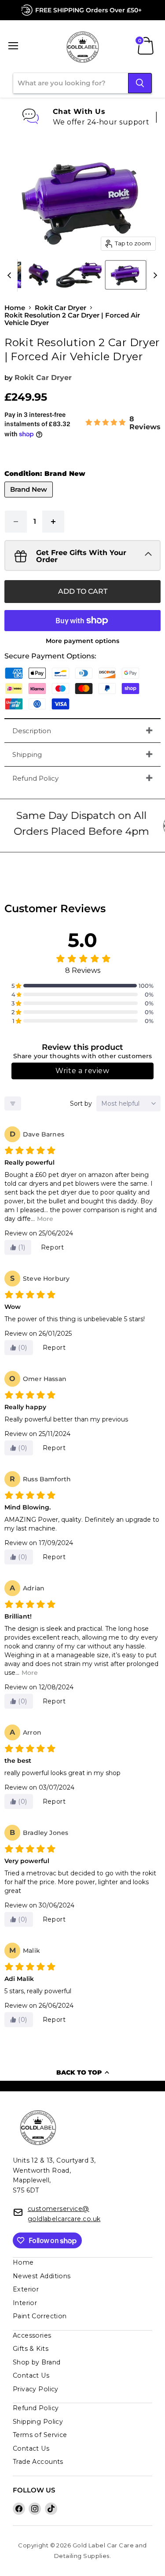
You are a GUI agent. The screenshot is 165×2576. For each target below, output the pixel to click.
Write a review (82, 1071)
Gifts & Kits (31, 2349)
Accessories (32, 2335)
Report (53, 1247)
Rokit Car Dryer (60, 308)
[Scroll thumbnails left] (11, 275)
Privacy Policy (36, 2389)
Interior (25, 2303)
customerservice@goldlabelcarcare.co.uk (64, 2214)
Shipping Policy (38, 2422)
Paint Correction (40, 2316)
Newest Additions (42, 2276)
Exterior (26, 2289)
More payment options (82, 641)
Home (15, 308)
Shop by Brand (37, 2362)
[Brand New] (30, 499)
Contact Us (31, 2375)
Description (32, 731)
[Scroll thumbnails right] (154, 275)
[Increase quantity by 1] (53, 522)
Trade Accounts (38, 2462)
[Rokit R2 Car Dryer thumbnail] (39, 275)
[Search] (140, 83)
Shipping (27, 755)
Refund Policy (35, 778)
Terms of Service (40, 2435)
